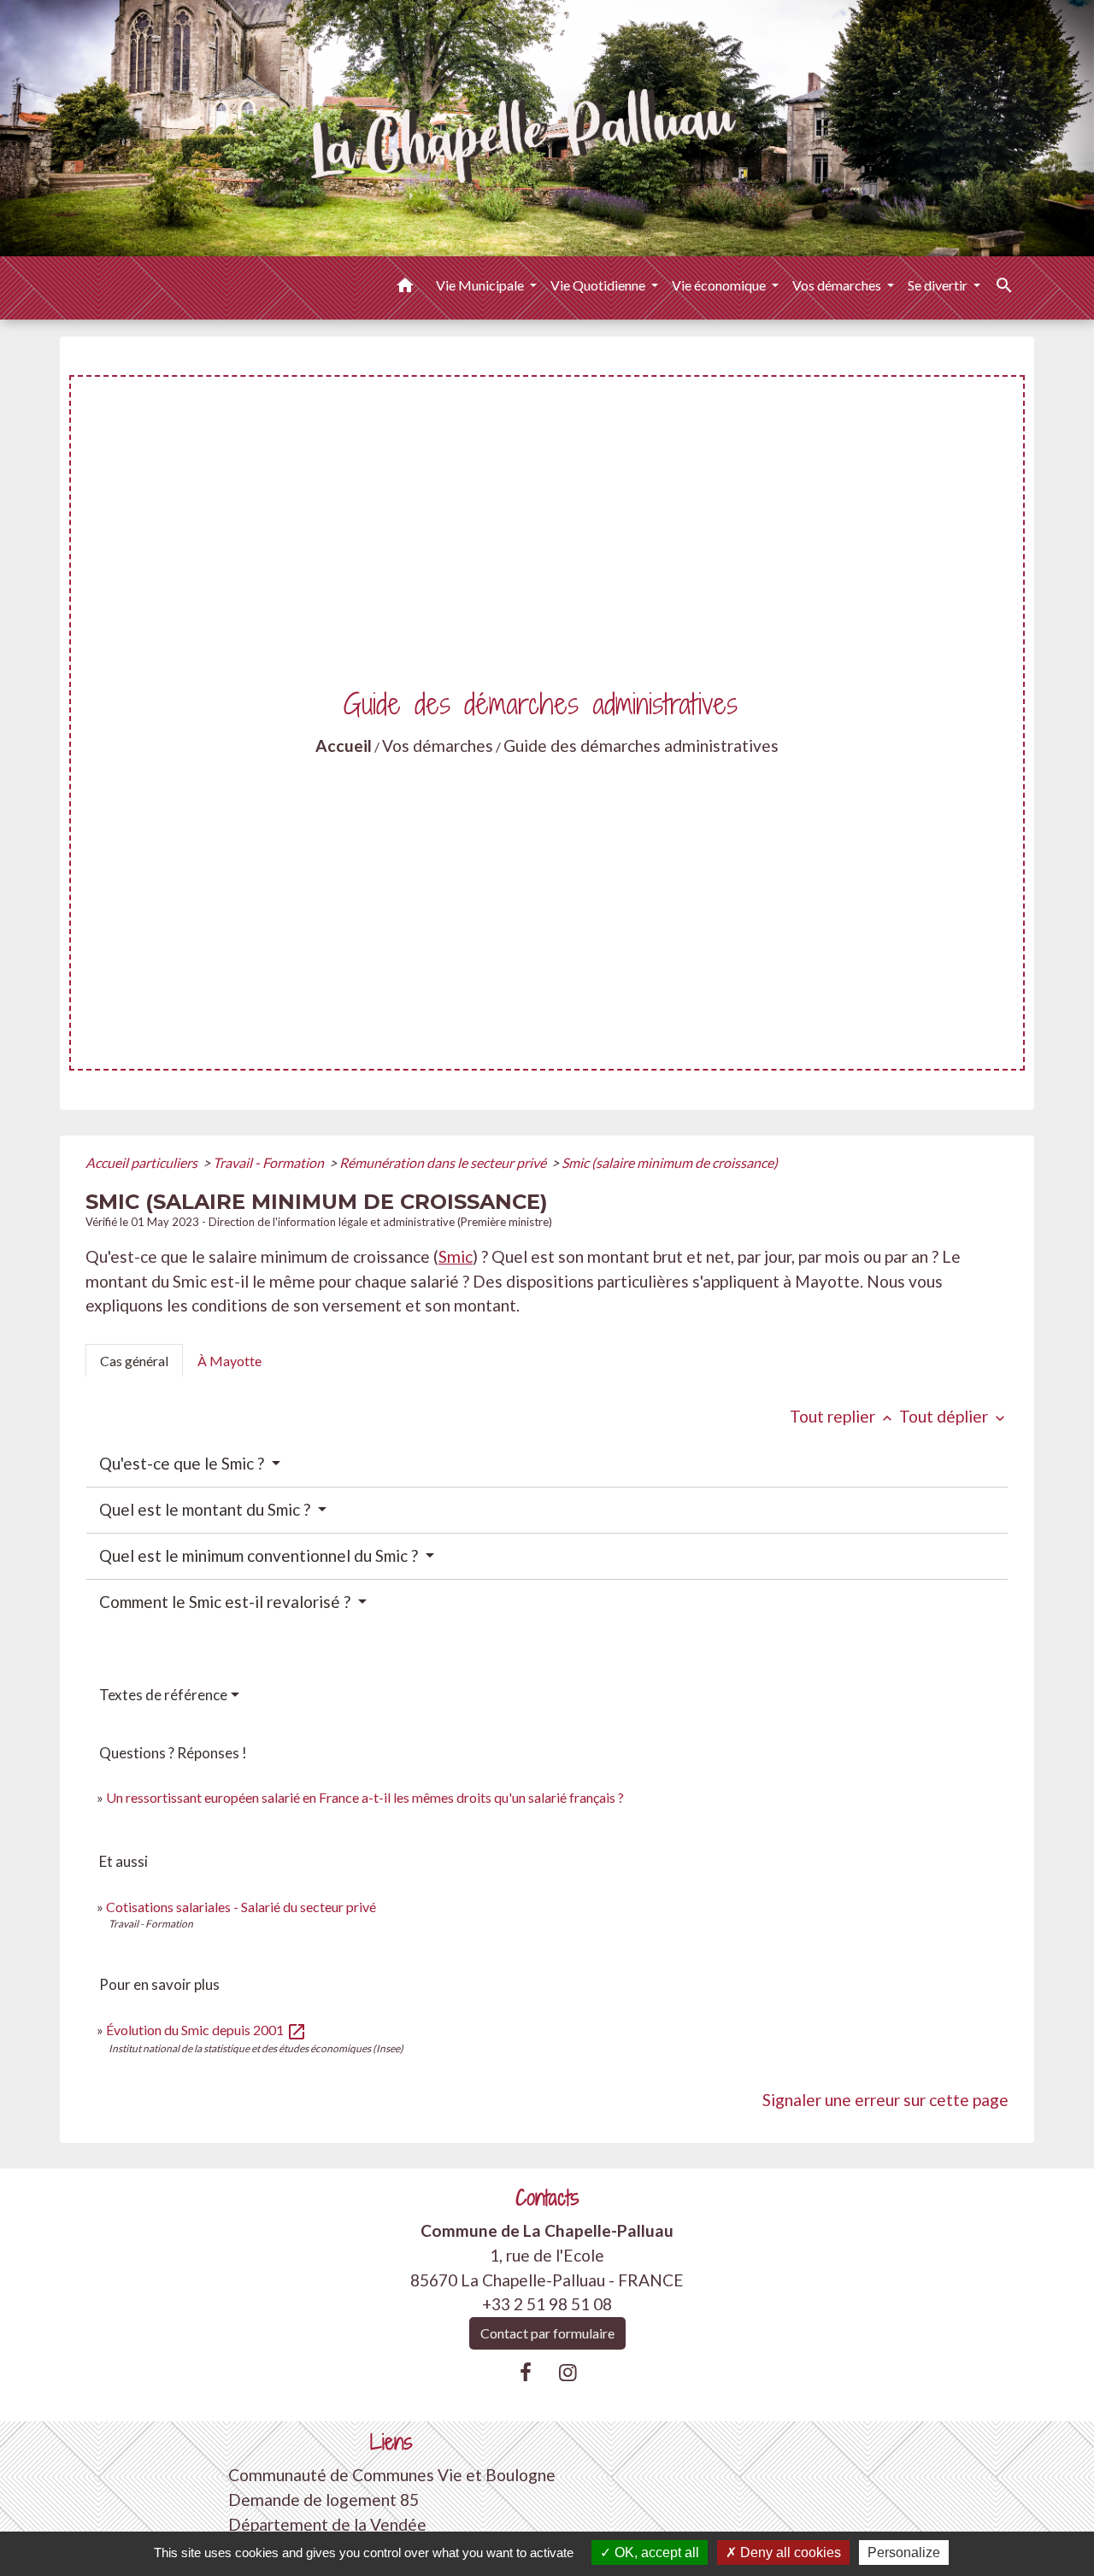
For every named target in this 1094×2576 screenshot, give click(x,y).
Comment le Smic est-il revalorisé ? (226, 1602)
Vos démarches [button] (838, 285)
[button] (405, 288)
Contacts (547, 2198)
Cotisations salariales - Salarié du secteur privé (241, 1907)
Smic (456, 1256)
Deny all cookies (789, 2553)
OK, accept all (655, 2553)
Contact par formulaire (547, 2333)
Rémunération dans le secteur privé (444, 1162)
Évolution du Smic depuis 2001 (206, 2030)
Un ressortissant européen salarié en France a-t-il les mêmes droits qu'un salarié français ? (365, 1797)
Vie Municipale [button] (481, 285)
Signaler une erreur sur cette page (885, 2100)
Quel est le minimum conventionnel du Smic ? (260, 1555)
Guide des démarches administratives (641, 745)
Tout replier (843, 1416)
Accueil (344, 745)
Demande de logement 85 (323, 2500)
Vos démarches (438, 745)
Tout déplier (954, 1416)
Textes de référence (163, 1695)
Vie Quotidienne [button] (599, 285)
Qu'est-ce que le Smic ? (183, 1463)
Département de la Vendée (327, 2524)
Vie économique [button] (720, 285)
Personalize (904, 2553)
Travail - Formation (270, 1162)
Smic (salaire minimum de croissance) (670, 1162)
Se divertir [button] (939, 285)
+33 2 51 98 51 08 (547, 2304)
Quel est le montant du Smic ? (206, 1509)
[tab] (134, 1360)
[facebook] (526, 2372)
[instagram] (568, 2372)
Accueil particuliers (143, 1162)
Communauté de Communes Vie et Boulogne (392, 2475)
